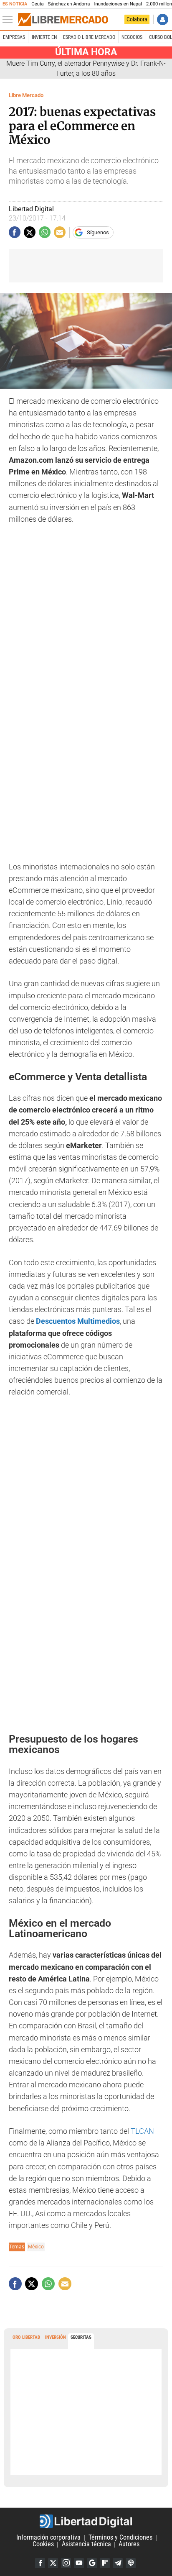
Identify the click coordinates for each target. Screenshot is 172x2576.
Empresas (14, 37)
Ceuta (37, 4)
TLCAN (142, 2131)
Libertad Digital (86, 2521)
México (36, 2247)
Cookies (43, 2544)
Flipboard (105, 2563)
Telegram (118, 2563)
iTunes (131, 2563)
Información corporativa (48, 2538)
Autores (129, 2544)
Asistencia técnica (86, 2544)
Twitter (53, 2563)
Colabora (137, 19)
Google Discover (92, 2563)
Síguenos (98, 232)
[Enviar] (45, 232)
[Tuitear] (30, 232)
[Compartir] (15, 232)
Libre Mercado (26, 95)
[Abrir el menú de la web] (10, 20)
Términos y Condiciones (120, 2538)
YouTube (79, 2563)
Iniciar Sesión (163, 19)
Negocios (132, 37)
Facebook (40, 2563)
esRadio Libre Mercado (89, 37)
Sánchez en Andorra (69, 4)
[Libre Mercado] (63, 20)
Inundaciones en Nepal (118, 4)
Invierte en (44, 37)
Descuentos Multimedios (78, 1321)
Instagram (66, 2563)
